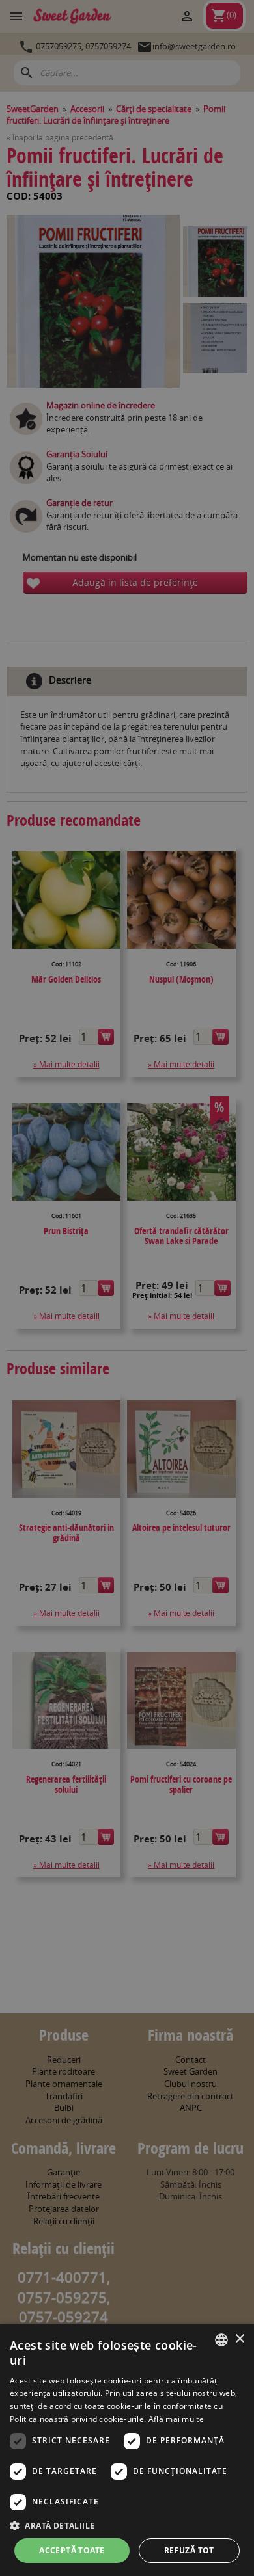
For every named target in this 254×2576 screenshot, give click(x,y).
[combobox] (221, 2340)
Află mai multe (176, 2419)
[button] (127, 2525)
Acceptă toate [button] (72, 2550)
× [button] (239, 2339)
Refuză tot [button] (189, 2550)
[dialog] (127, 2450)
